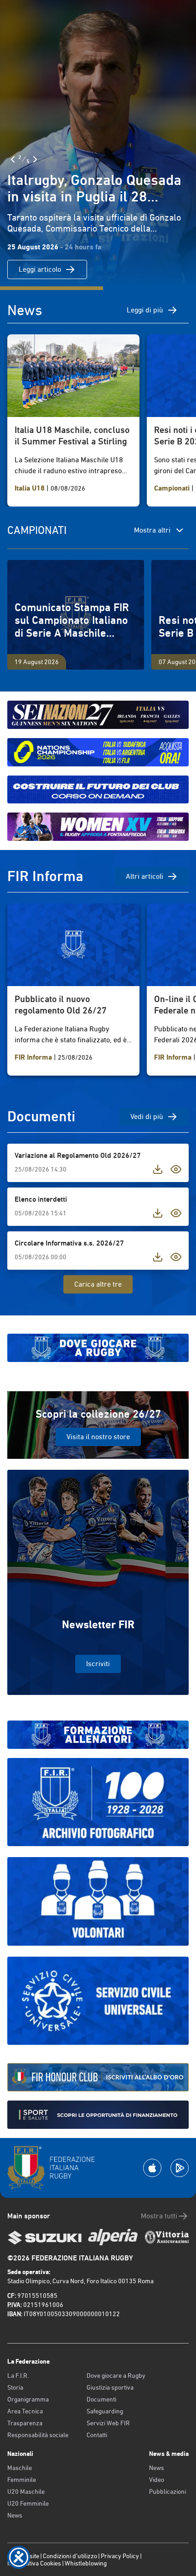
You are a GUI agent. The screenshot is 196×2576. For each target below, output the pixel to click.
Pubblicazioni (168, 2492)
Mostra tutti (159, 2216)
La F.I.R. (18, 2375)
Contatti (97, 2435)
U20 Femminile (28, 2503)
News (15, 2515)
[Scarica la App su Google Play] (180, 2168)
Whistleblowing (86, 2563)
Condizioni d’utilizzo (70, 2556)
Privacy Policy (120, 2556)
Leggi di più (145, 310)
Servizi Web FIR (108, 2423)
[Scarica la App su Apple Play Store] (152, 2168)
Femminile (22, 2480)
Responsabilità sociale (38, 2435)
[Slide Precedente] (13, 159)
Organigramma (28, 2399)
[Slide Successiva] (35, 159)
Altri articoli (144, 876)
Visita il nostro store (98, 1437)
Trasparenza (25, 2423)
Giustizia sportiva (110, 2387)
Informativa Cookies (34, 2563)
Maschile (20, 2468)
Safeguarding (105, 2411)
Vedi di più (147, 1116)
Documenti (101, 2399)
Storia (15, 2387)
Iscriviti (98, 1664)
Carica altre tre (98, 1284)
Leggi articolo (40, 269)
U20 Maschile (26, 2492)
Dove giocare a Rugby (116, 2375)
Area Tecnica (25, 2411)
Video (157, 2480)
